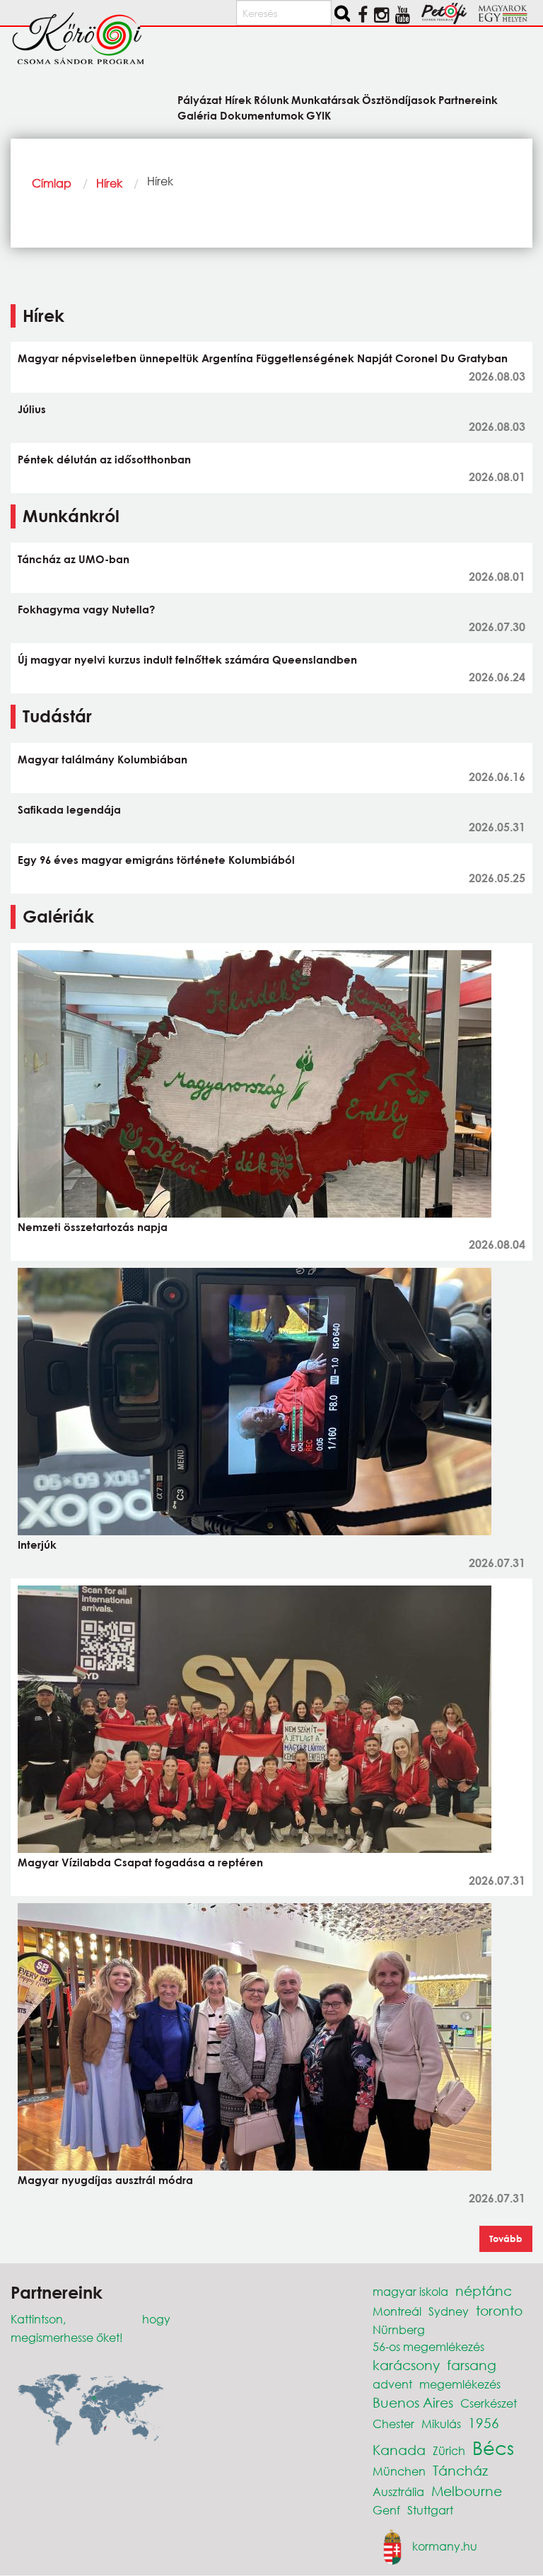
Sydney (449, 2311)
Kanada (399, 2450)
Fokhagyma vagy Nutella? (86, 609)
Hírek (109, 183)
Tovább (506, 2239)
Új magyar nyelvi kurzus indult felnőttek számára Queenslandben (187, 659)
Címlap (52, 183)
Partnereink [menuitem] (468, 99)
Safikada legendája (69, 809)
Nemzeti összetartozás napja (93, 1227)
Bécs (493, 2447)
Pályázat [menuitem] (200, 99)
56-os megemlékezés (428, 2346)
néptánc (484, 2291)
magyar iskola (410, 2291)
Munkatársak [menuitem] (326, 99)
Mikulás (441, 2424)
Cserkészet (489, 2403)
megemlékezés (460, 2384)
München (399, 2471)
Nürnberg (399, 2329)
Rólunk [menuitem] (271, 99)
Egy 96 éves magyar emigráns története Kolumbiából (156, 860)
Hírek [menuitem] (238, 99)
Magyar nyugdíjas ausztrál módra (105, 2180)
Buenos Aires (413, 2402)
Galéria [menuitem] (197, 115)
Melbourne (467, 2491)
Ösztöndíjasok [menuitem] (399, 99)
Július (32, 409)
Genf (386, 2510)
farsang (472, 2365)
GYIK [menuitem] (319, 115)
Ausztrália (398, 2491)
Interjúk (37, 1544)
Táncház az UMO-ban (74, 559)
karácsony (406, 2365)
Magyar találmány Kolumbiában (103, 759)
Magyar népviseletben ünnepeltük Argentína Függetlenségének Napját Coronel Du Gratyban (263, 358)
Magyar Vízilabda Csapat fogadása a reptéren (140, 1862)
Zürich (449, 2450)
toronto (499, 2310)
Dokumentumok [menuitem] (262, 115)
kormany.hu (445, 2545)
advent (392, 2384)
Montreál (397, 2311)
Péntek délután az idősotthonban (104, 459)
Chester (393, 2424)
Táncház (460, 2470)
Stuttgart (430, 2510)
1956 (484, 2423)
